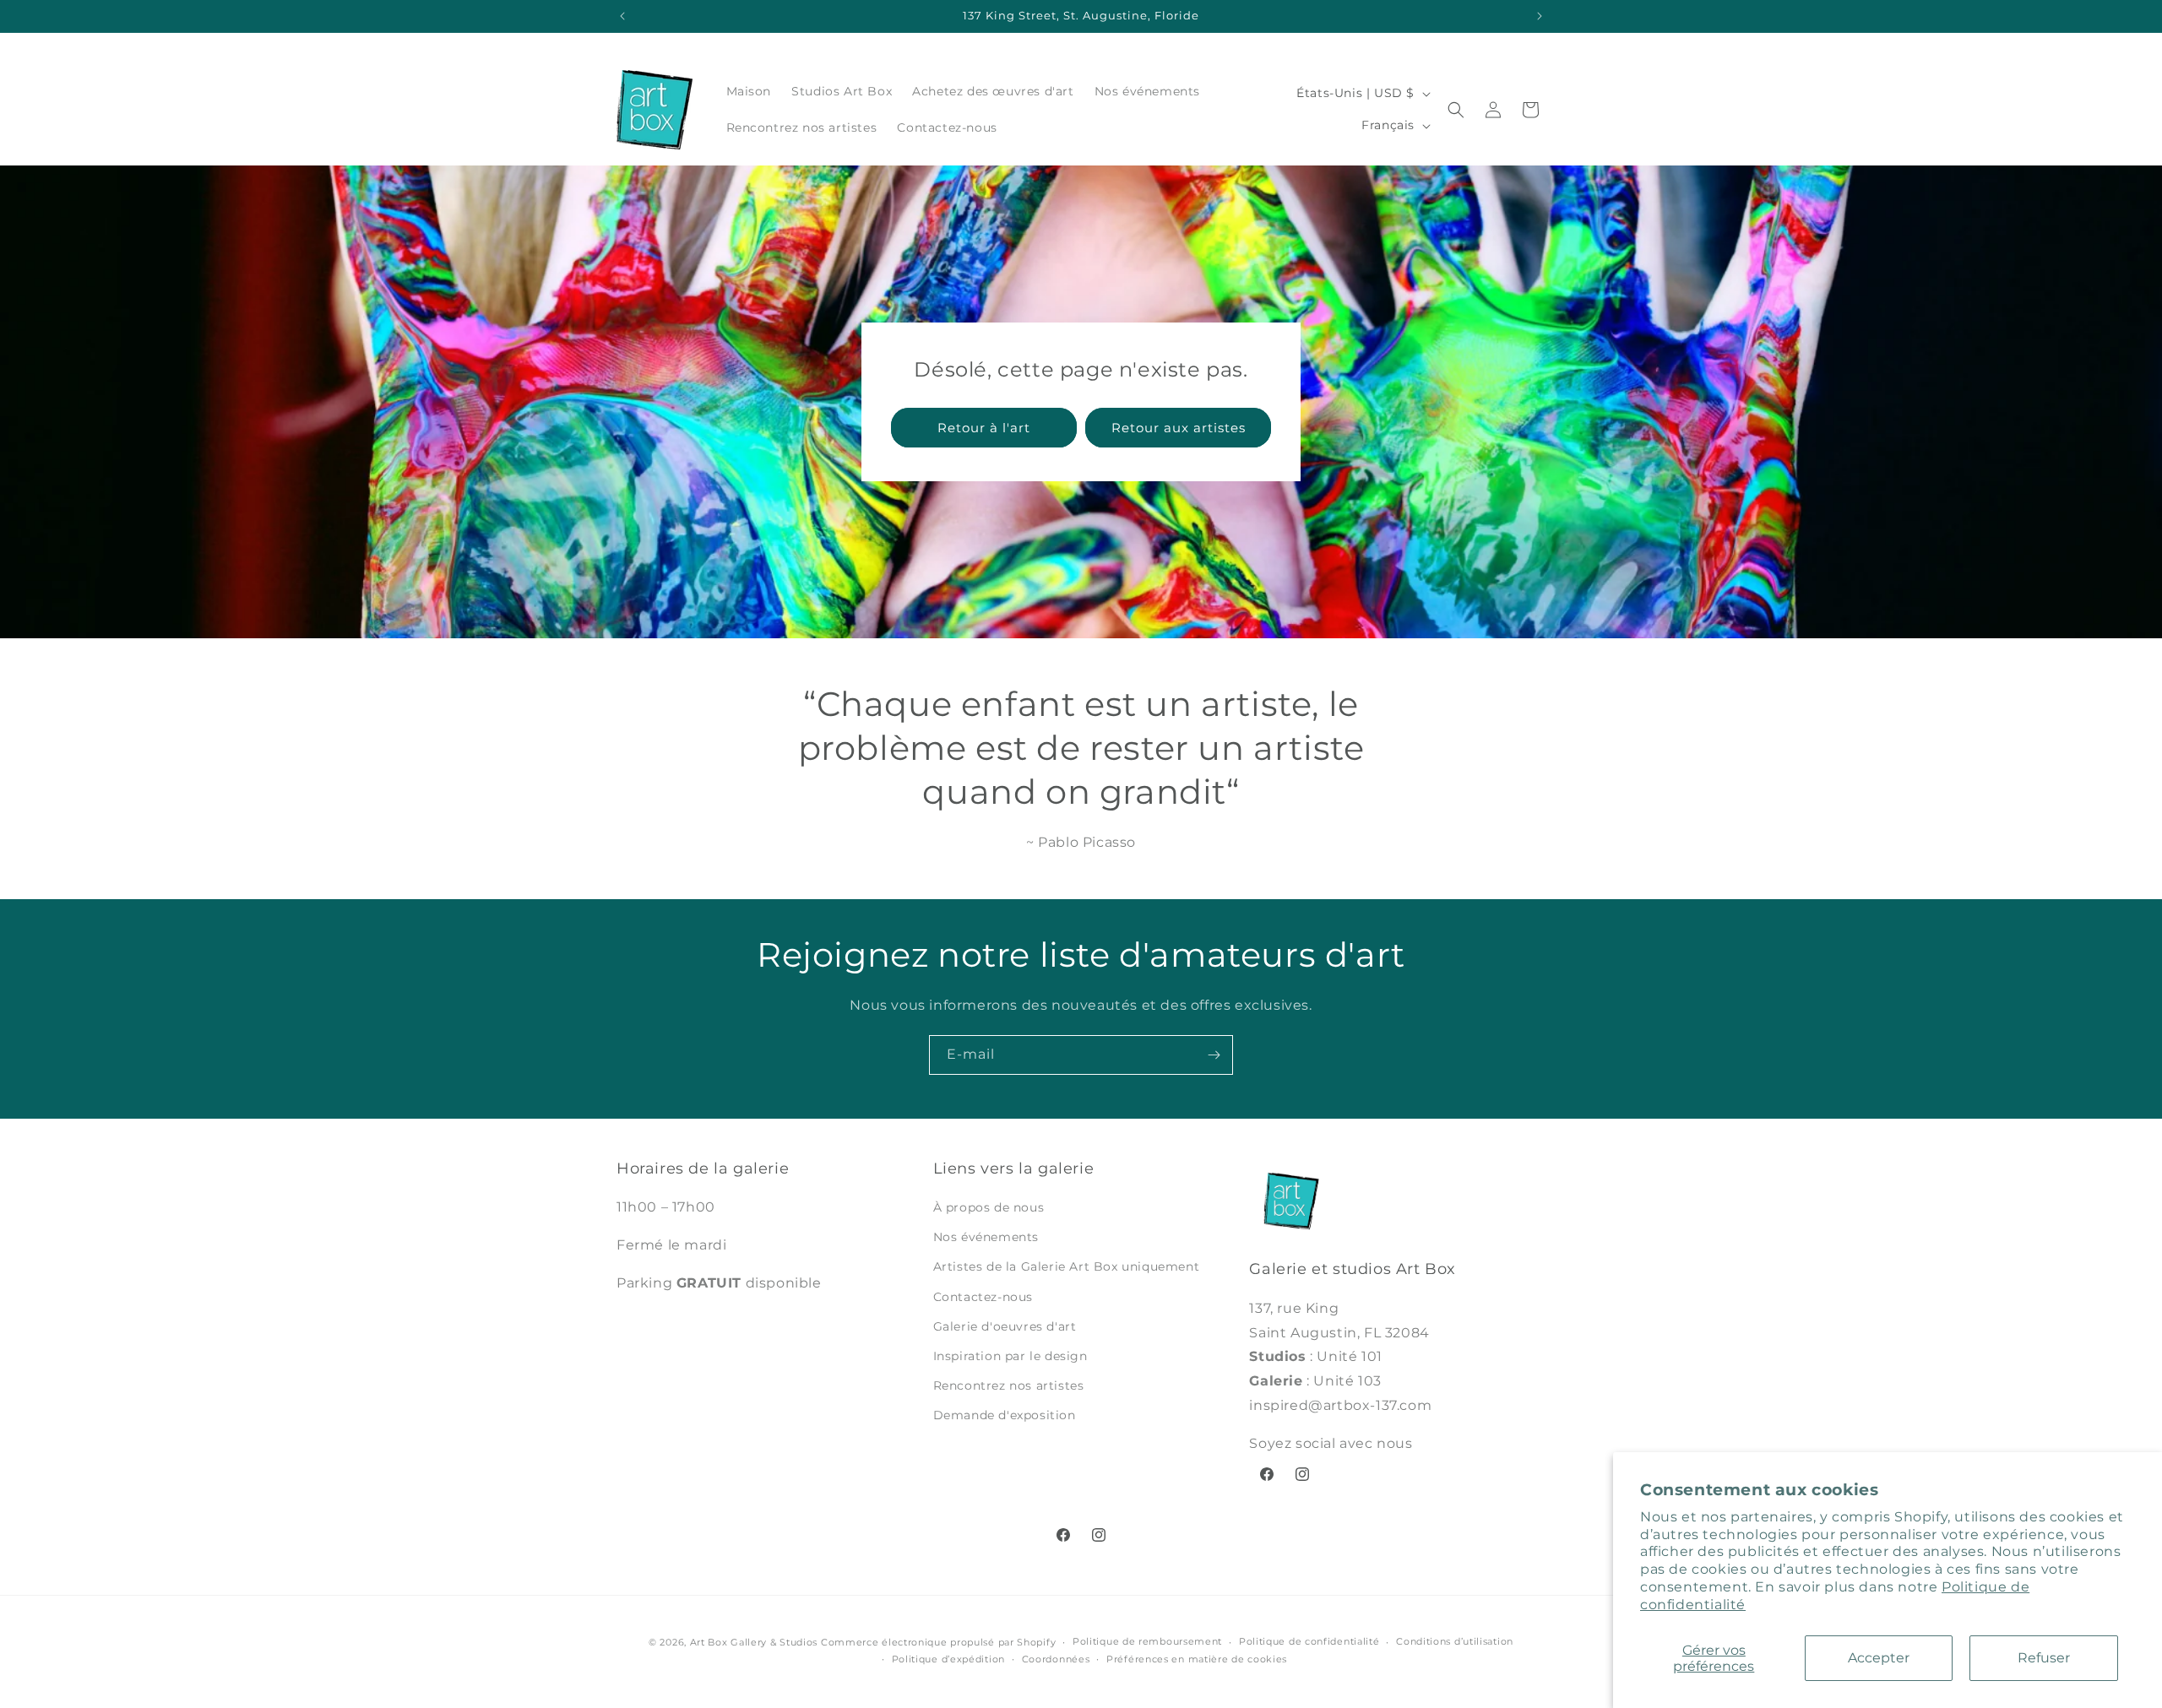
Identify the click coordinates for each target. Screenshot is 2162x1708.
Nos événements (986, 1237)
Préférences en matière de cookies (1197, 1659)
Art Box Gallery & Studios (754, 1642)
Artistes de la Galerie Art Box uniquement (1067, 1266)
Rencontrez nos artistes (1009, 1385)
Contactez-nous (983, 1297)
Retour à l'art (984, 428)
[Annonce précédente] (622, 16)
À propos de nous (989, 1207)
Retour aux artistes (1179, 428)
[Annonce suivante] (1540, 16)
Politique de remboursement (1147, 1641)
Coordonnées (1056, 1659)
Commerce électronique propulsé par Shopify (938, 1642)
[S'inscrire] (1214, 1055)
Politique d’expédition (948, 1659)
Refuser (2044, 1658)
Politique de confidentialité (1309, 1641)
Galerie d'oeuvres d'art (1005, 1326)
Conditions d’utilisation (1455, 1641)
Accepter (1879, 1658)
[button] (1456, 110)
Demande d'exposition (1005, 1415)
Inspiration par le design (1010, 1356)
